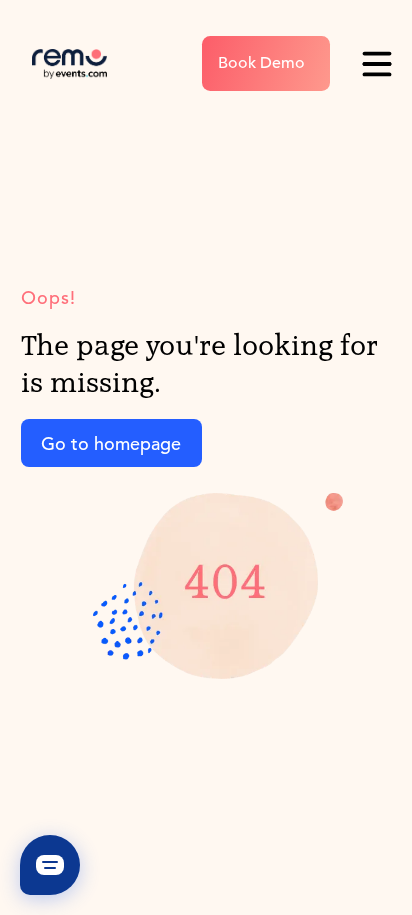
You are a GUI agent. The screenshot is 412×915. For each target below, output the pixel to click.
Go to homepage (111, 443)
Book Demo (261, 63)
